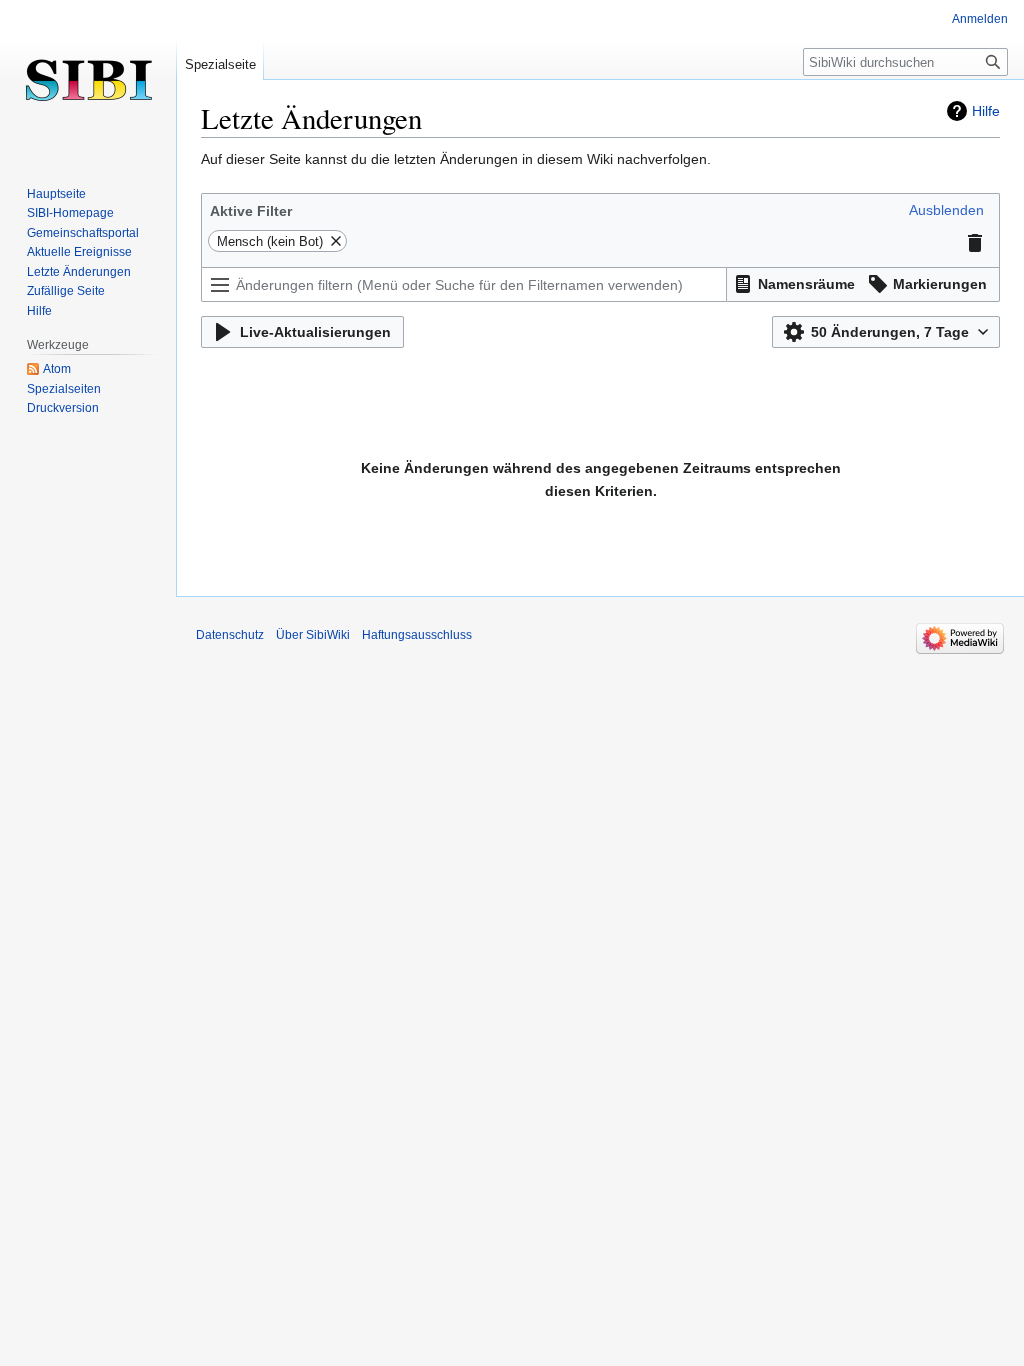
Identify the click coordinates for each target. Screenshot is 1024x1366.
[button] (946, 210)
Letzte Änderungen (79, 272)
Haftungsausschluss (417, 635)
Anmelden (980, 19)
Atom (57, 369)
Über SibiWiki (313, 635)
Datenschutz (230, 635)
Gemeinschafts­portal (83, 233)
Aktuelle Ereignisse (79, 252)
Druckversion (63, 408)
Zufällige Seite (66, 291)
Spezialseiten (64, 389)
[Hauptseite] (88, 80)
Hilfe (986, 111)
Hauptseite (56, 194)
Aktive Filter (251, 211)
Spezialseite (220, 64)
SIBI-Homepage (70, 213)
